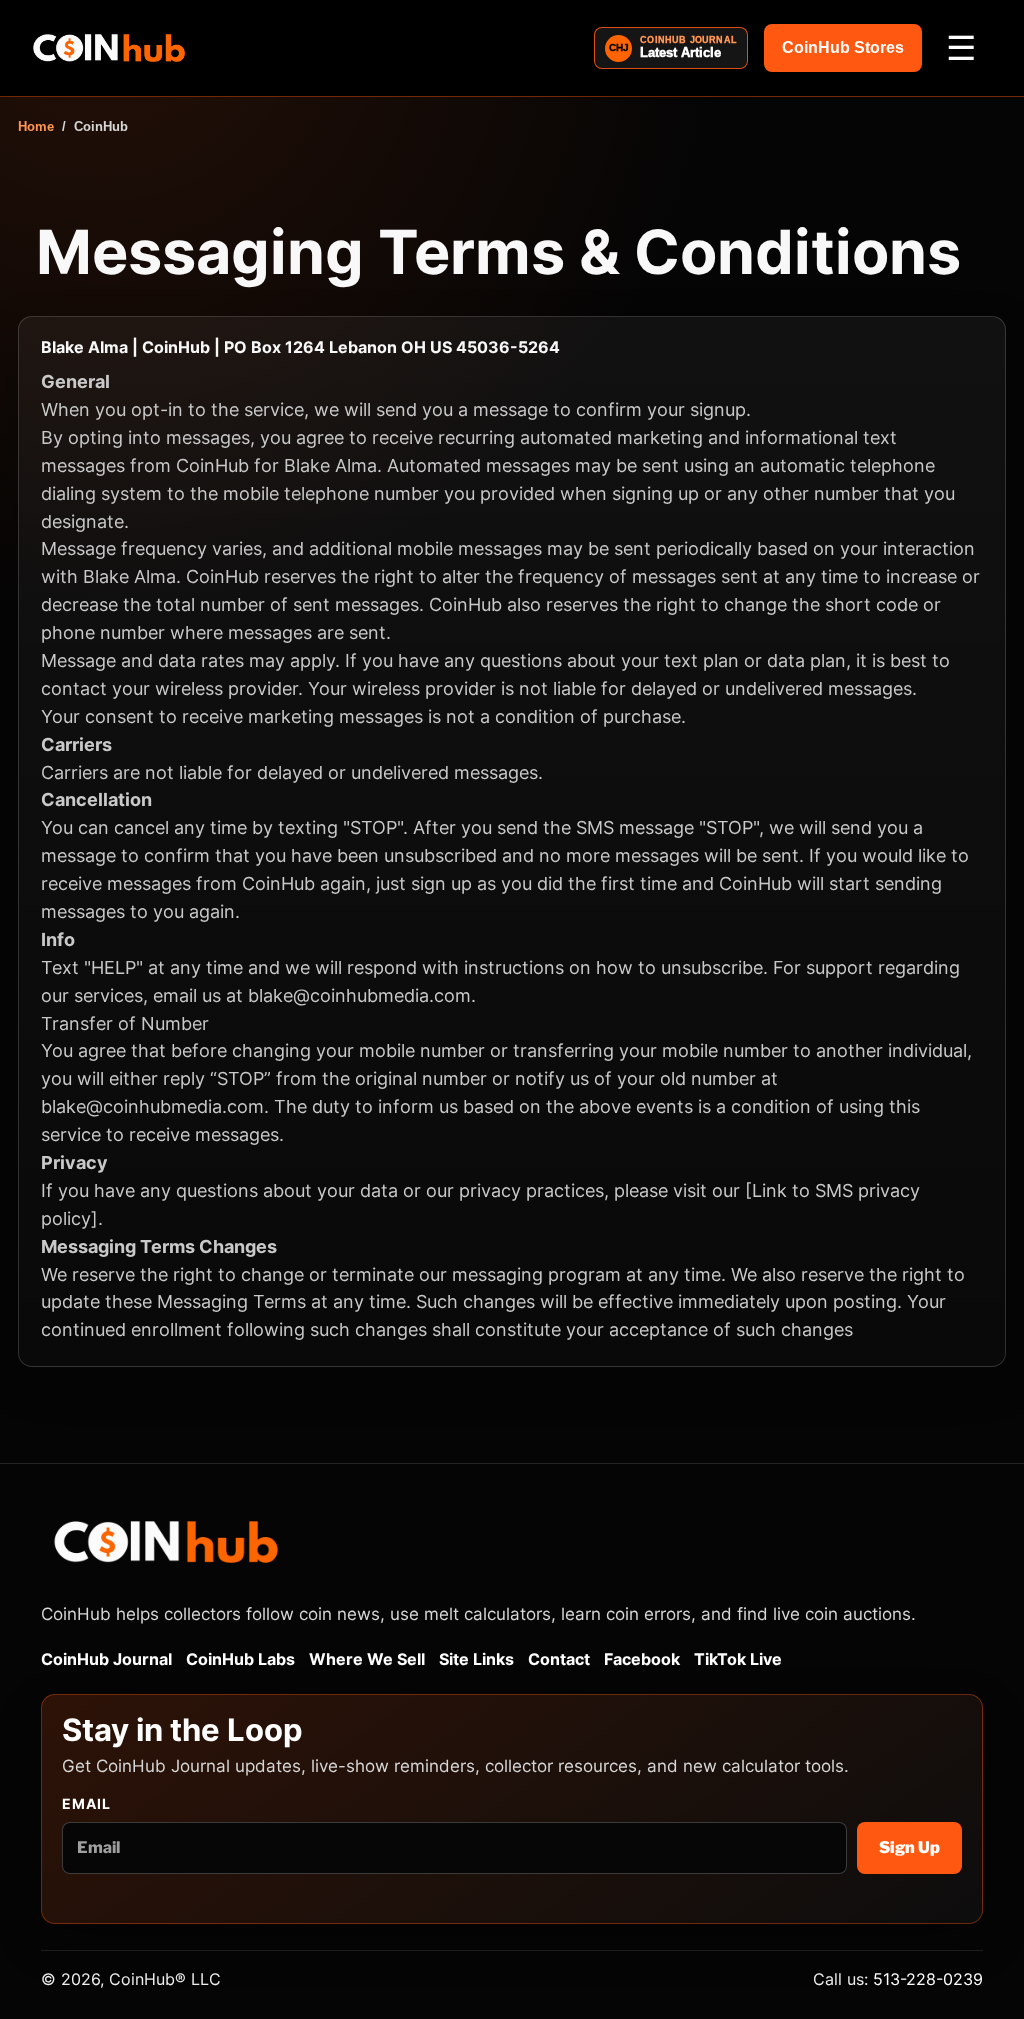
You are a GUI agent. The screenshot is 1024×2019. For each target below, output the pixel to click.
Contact (559, 1659)
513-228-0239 (928, 1979)
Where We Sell (367, 1659)
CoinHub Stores (843, 47)
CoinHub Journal (106, 1659)
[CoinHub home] (109, 48)
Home (36, 126)
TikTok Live (738, 1659)
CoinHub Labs (240, 1659)
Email (87, 1804)
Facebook (642, 1659)
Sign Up (909, 1847)
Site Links (476, 1659)
